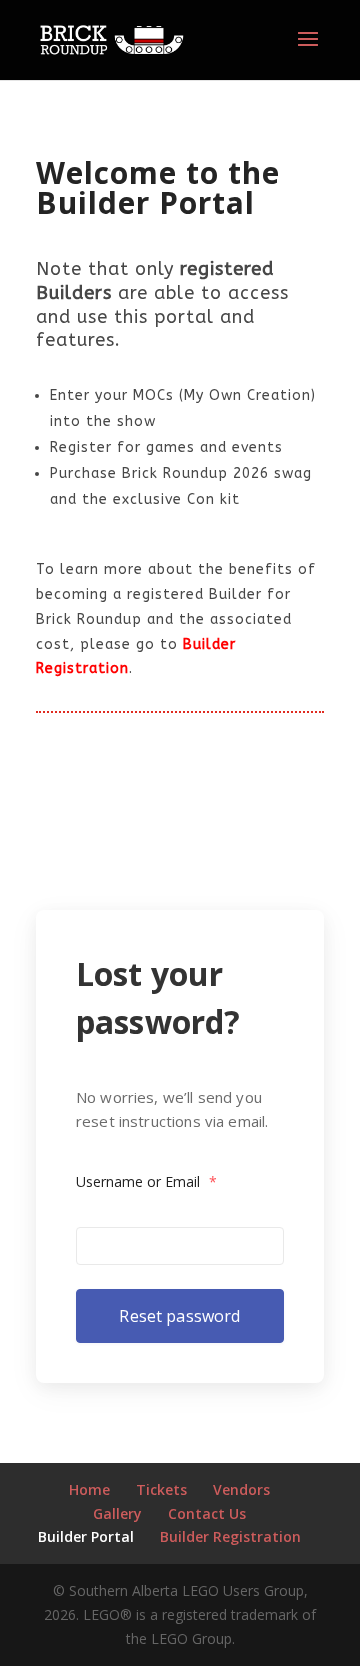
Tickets (161, 1489)
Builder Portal (86, 1536)
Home (89, 1489)
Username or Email (146, 1181)
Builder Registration (230, 1536)
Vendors (241, 1489)
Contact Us (207, 1513)
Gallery (117, 1513)
